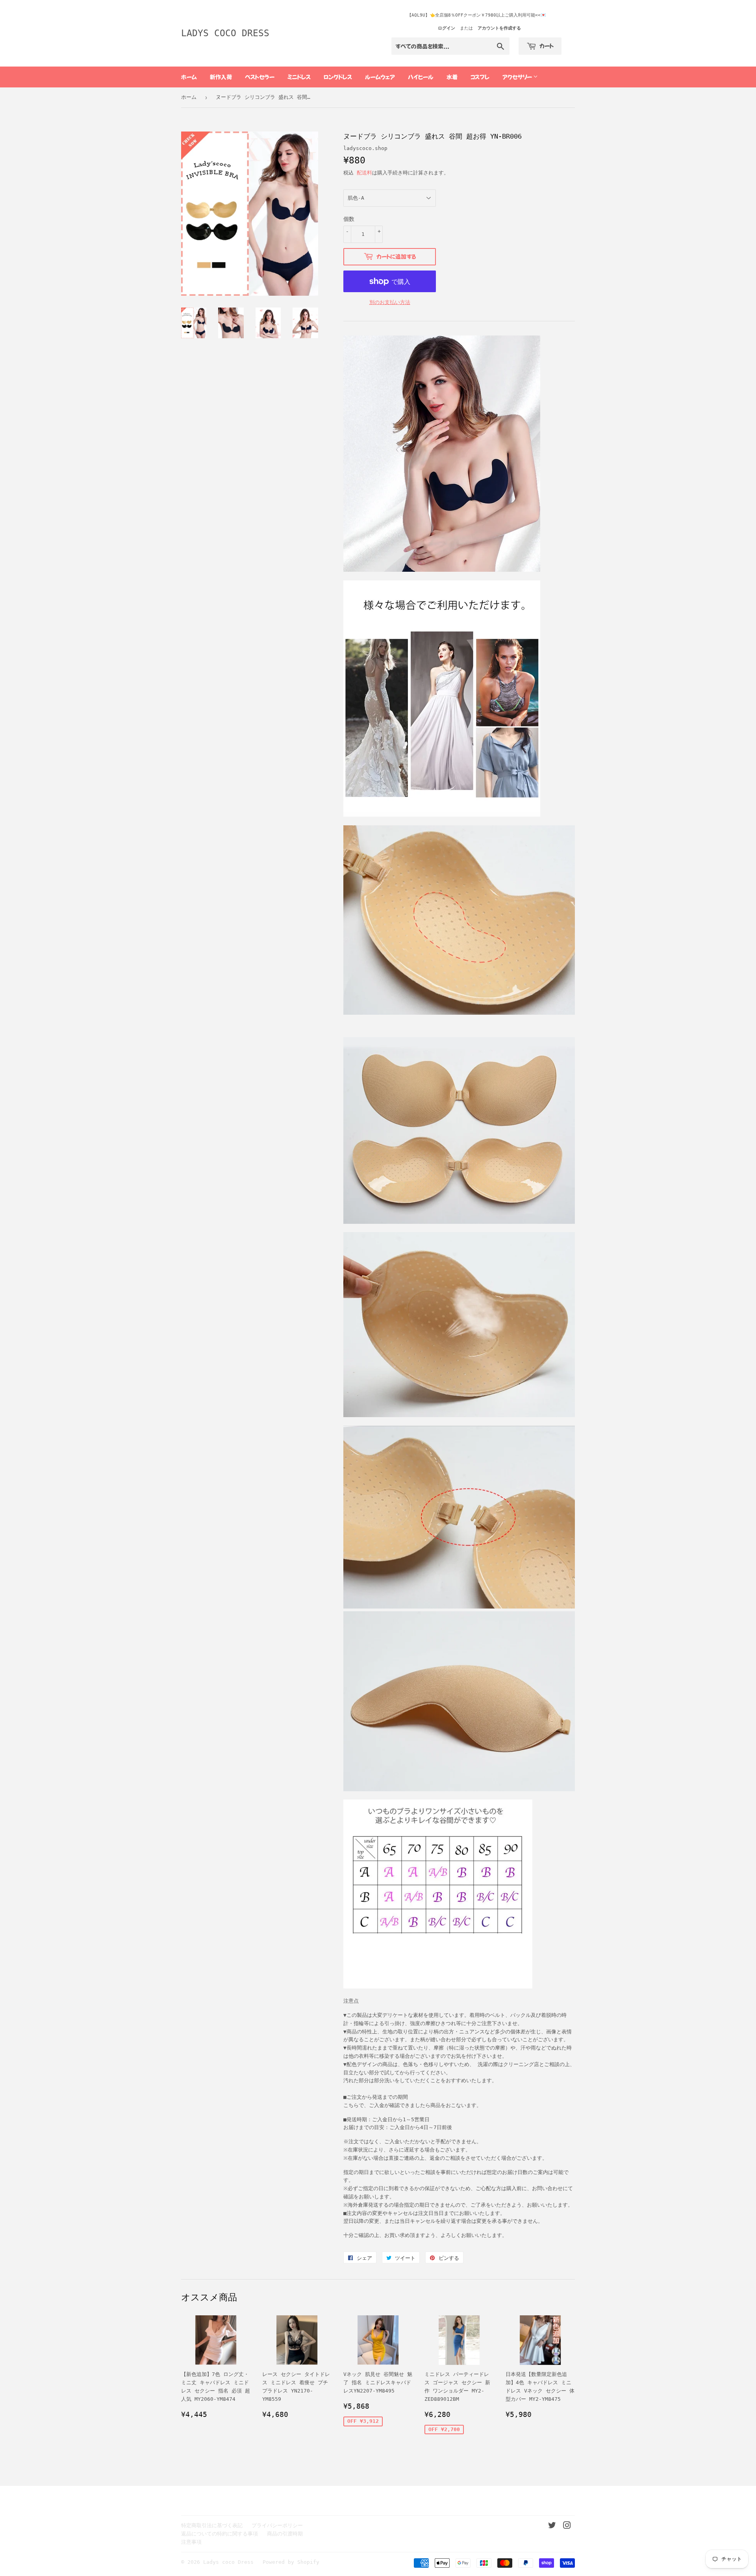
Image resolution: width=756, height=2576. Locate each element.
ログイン (447, 28)
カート (546, 46)
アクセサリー (518, 77)
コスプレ (480, 77)
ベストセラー (260, 77)
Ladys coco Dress (225, 33)
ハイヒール (421, 77)
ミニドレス (299, 77)
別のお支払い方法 (390, 302)
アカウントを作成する (499, 28)
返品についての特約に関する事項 (220, 2534)
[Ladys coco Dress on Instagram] (567, 2527)
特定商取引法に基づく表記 (212, 2525)
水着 (452, 77)
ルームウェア (380, 77)
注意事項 (191, 2542)
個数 (349, 219)
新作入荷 (221, 77)
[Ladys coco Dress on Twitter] (552, 2527)
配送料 (364, 173)
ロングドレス (338, 77)
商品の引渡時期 (285, 2534)
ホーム (189, 77)
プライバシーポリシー (277, 2525)
